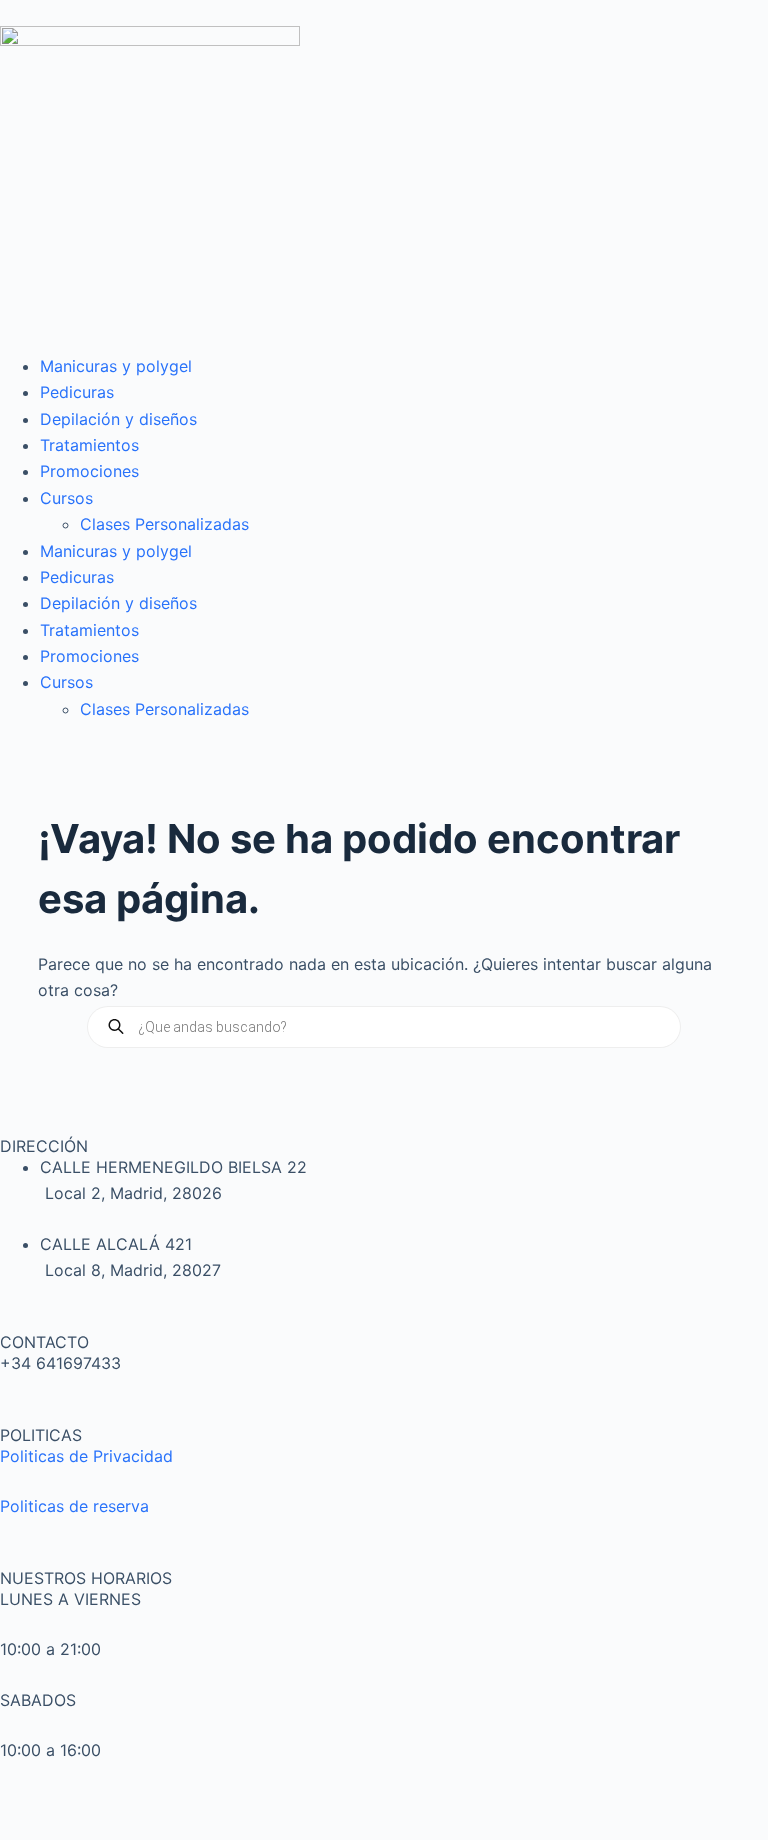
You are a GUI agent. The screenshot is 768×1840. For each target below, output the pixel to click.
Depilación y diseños (118, 419)
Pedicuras (77, 392)
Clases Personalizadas (164, 524)
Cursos (66, 498)
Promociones (89, 471)
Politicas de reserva (74, 1506)
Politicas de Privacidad (86, 1456)
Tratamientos (89, 445)
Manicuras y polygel (116, 366)
